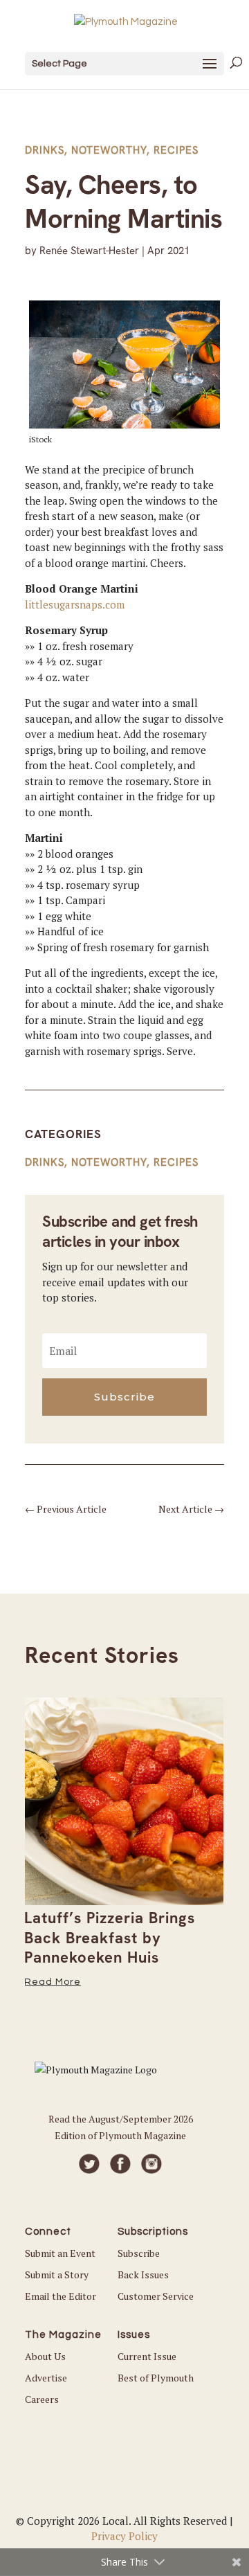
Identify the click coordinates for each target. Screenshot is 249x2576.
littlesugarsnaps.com (75, 604)
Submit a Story (57, 2275)
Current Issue (147, 2356)
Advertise (46, 2378)
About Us (45, 2356)
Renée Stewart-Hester (89, 251)
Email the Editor (61, 2296)
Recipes (176, 150)
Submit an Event (60, 2253)
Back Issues (143, 2275)
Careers (42, 2399)
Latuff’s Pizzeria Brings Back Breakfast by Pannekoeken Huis (110, 1938)
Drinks (45, 150)
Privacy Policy (124, 2536)
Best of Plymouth (156, 2378)
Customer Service (156, 2296)
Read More (53, 1982)
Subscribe (139, 2253)
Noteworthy (109, 150)
